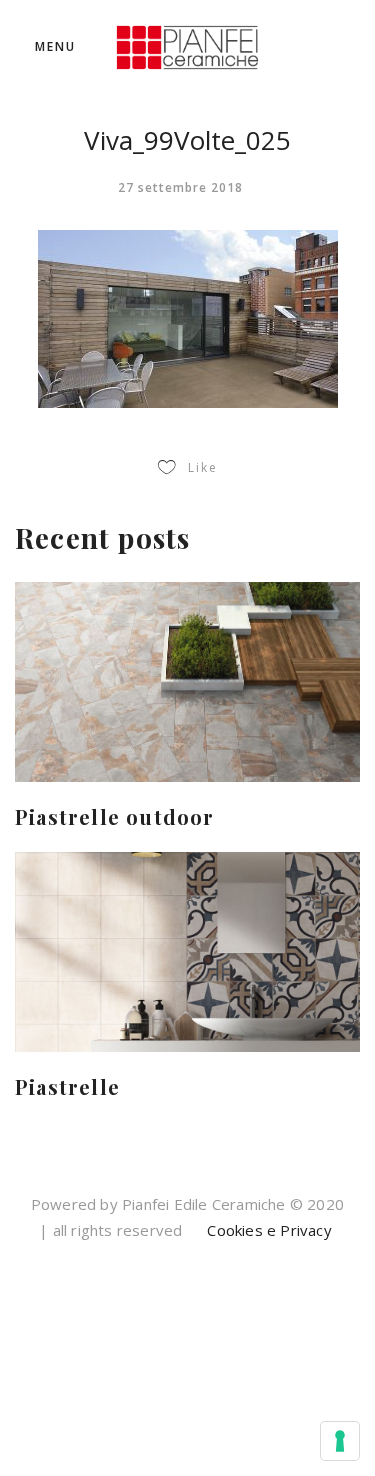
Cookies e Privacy (267, 1230)
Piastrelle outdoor (115, 816)
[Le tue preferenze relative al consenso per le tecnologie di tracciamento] (340, 1441)
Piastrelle (67, 1086)
